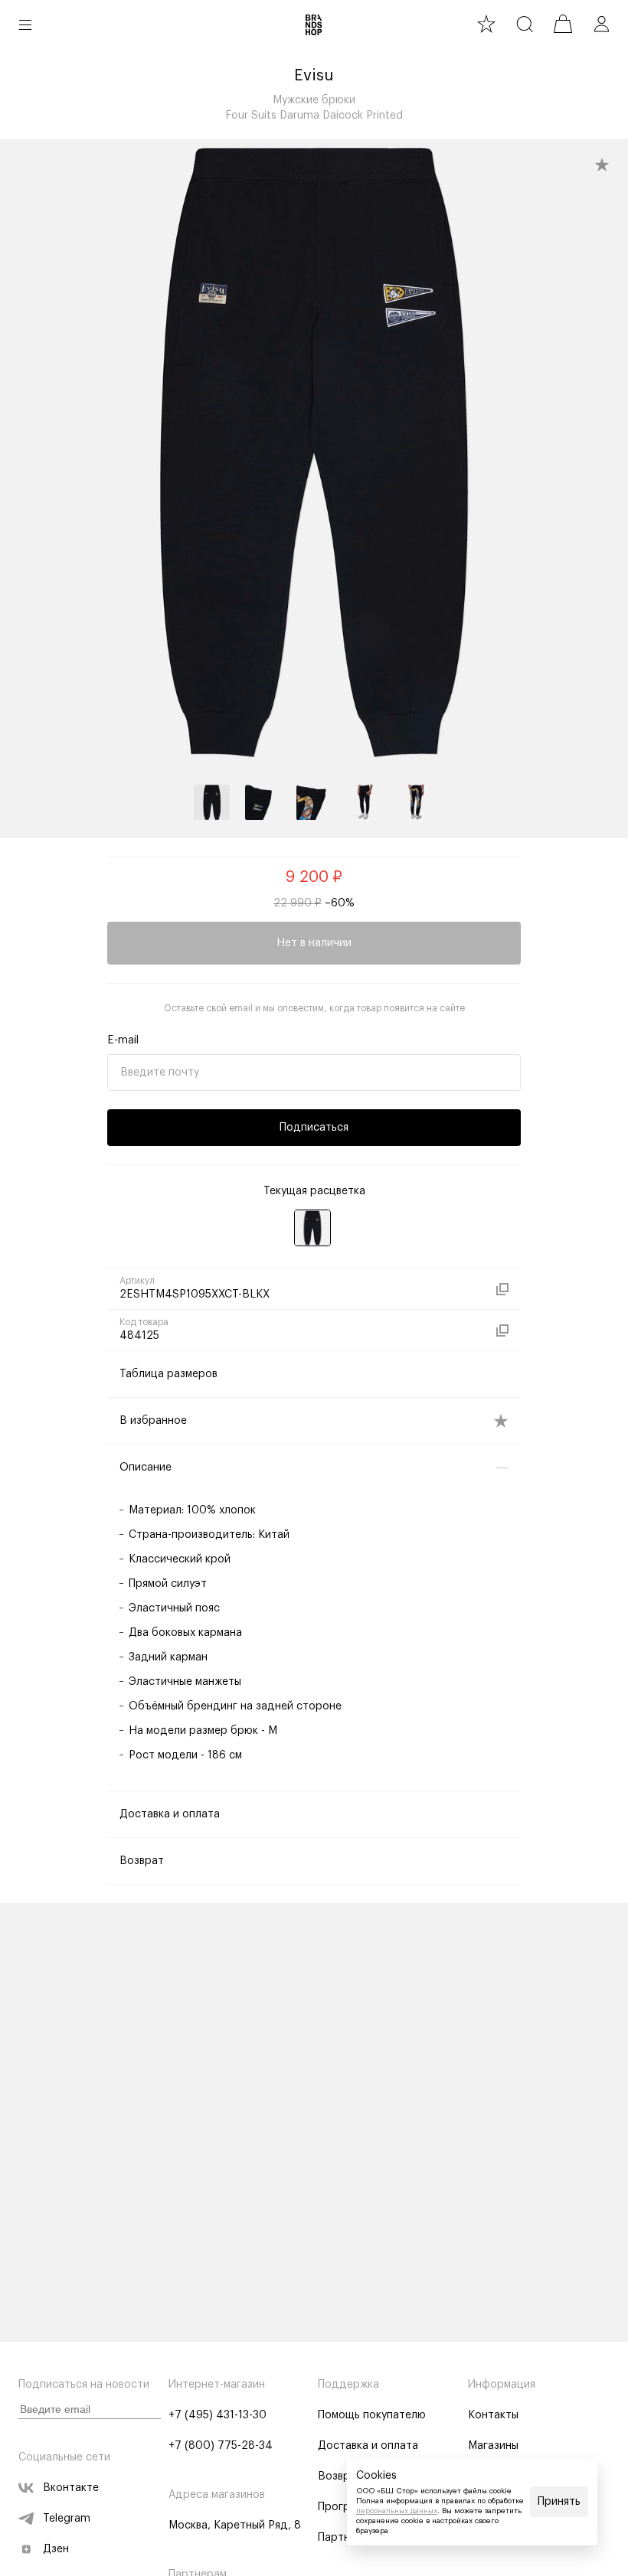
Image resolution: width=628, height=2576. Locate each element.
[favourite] (486, 24)
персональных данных (397, 2511)
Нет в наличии (314, 943)
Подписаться (314, 1128)
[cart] (563, 24)
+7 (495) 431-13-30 (218, 2415)
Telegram (67, 2519)
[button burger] (25, 24)
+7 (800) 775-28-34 (221, 2446)
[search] (525, 24)
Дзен (56, 2549)
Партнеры (344, 2538)
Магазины (493, 2446)
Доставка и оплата (368, 2446)
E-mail (123, 1040)
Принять (559, 2502)
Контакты (493, 2415)
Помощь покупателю (372, 2415)
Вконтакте (71, 2488)
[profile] (601, 24)
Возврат (340, 2476)
